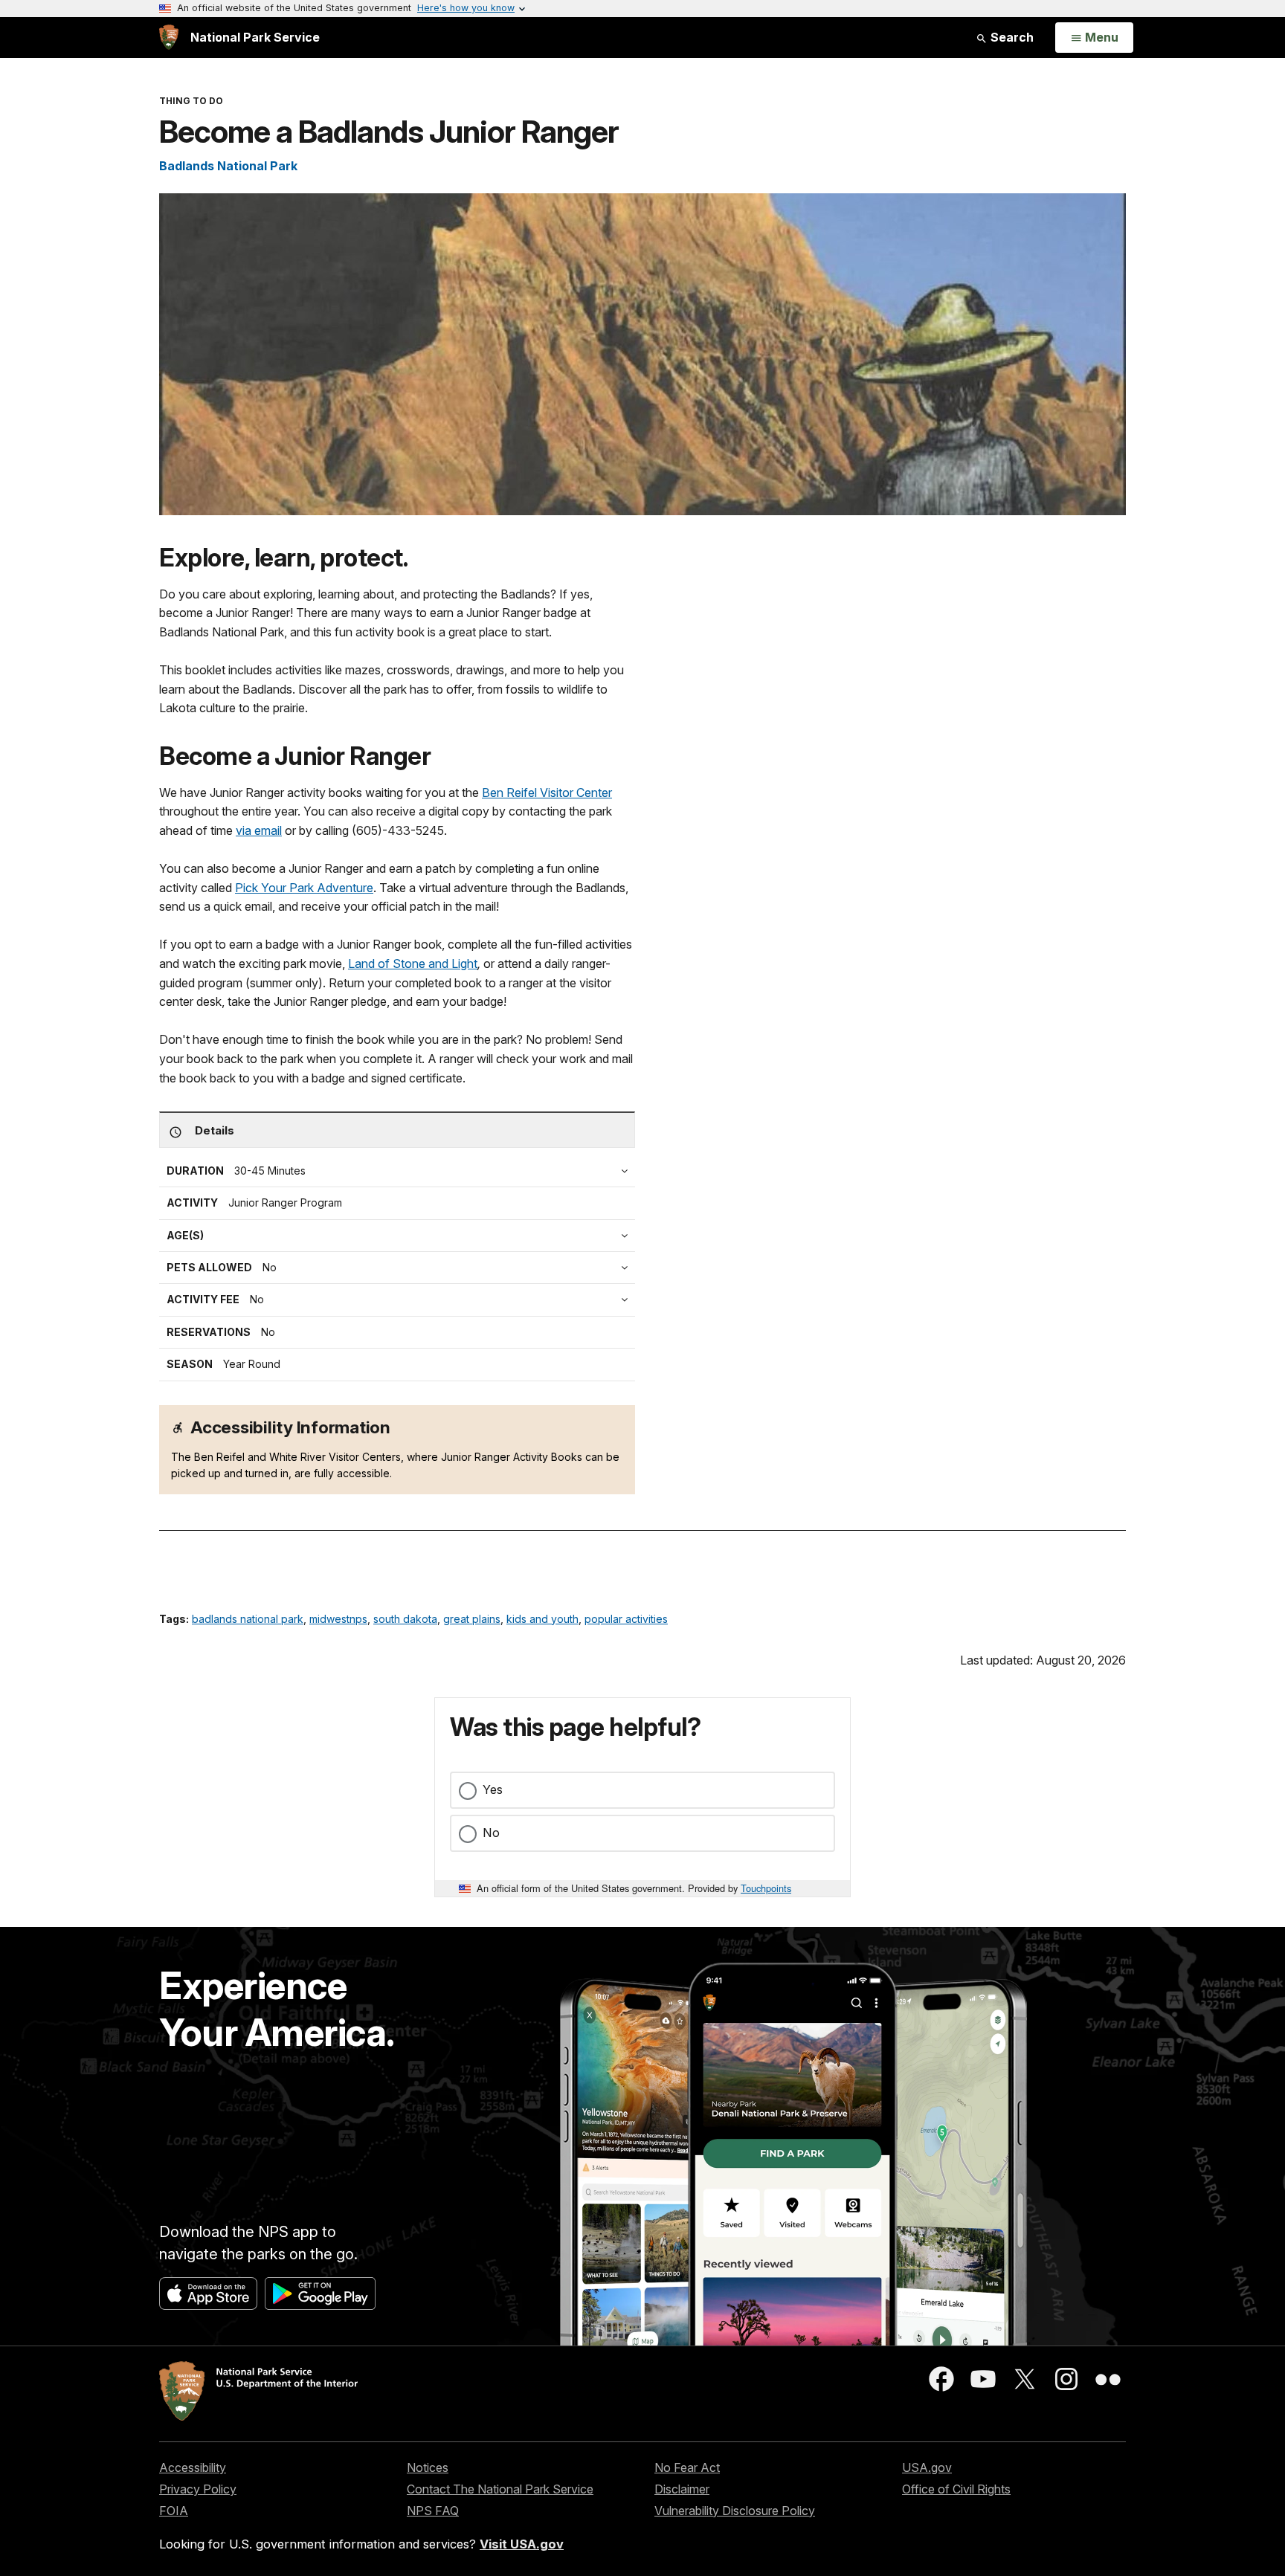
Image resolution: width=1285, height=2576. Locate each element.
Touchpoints (766, 1888)
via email (259, 830)
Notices (428, 2467)
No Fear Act (687, 2467)
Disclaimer (682, 2489)
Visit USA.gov (522, 2544)
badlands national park (248, 1619)
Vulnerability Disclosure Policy (735, 2511)
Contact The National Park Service (500, 2489)
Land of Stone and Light (413, 963)
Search (1011, 37)
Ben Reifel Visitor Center (547, 793)
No (491, 1833)
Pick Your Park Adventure (304, 888)
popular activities (626, 1619)
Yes (493, 1789)
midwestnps (338, 1619)
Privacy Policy (198, 2489)
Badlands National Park (228, 166)
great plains (472, 1619)
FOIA (174, 2511)
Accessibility (193, 2467)
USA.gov (927, 2467)
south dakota (405, 1619)
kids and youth (542, 1619)
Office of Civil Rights (956, 2489)
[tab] (401, 1300)
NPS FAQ (433, 2511)
